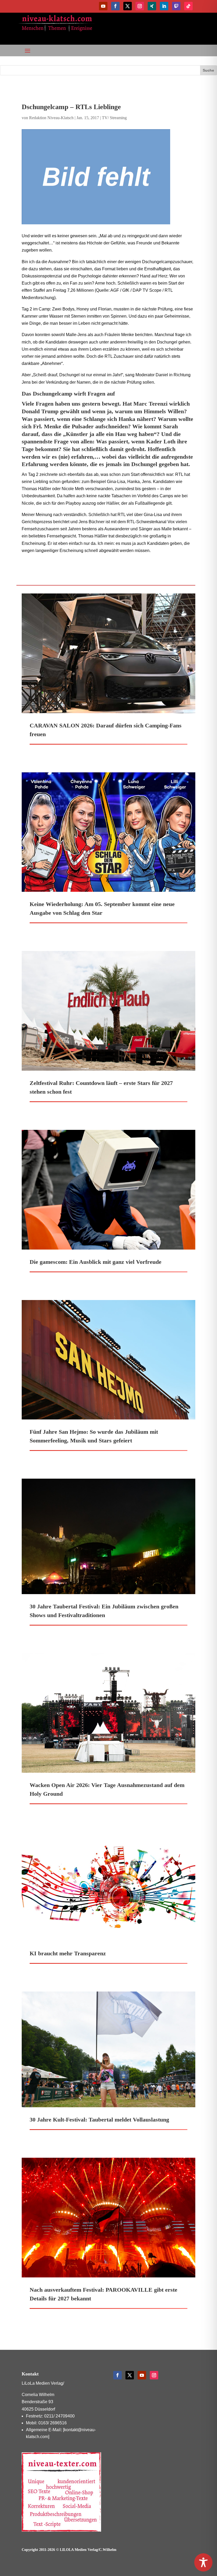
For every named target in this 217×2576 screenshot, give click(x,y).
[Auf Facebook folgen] (115, 6)
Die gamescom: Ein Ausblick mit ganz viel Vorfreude (96, 1262)
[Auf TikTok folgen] (188, 6)
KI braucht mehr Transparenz (68, 1953)
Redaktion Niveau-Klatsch (51, 118)
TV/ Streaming (114, 118)
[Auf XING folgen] (152, 6)
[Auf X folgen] (128, 6)
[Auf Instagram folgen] (140, 6)
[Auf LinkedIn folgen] (164, 6)
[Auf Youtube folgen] (103, 6)
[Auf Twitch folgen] (176, 6)
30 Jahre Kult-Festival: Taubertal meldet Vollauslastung (99, 2120)
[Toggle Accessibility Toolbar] (203, 2562)
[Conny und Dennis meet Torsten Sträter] (108, 177)
